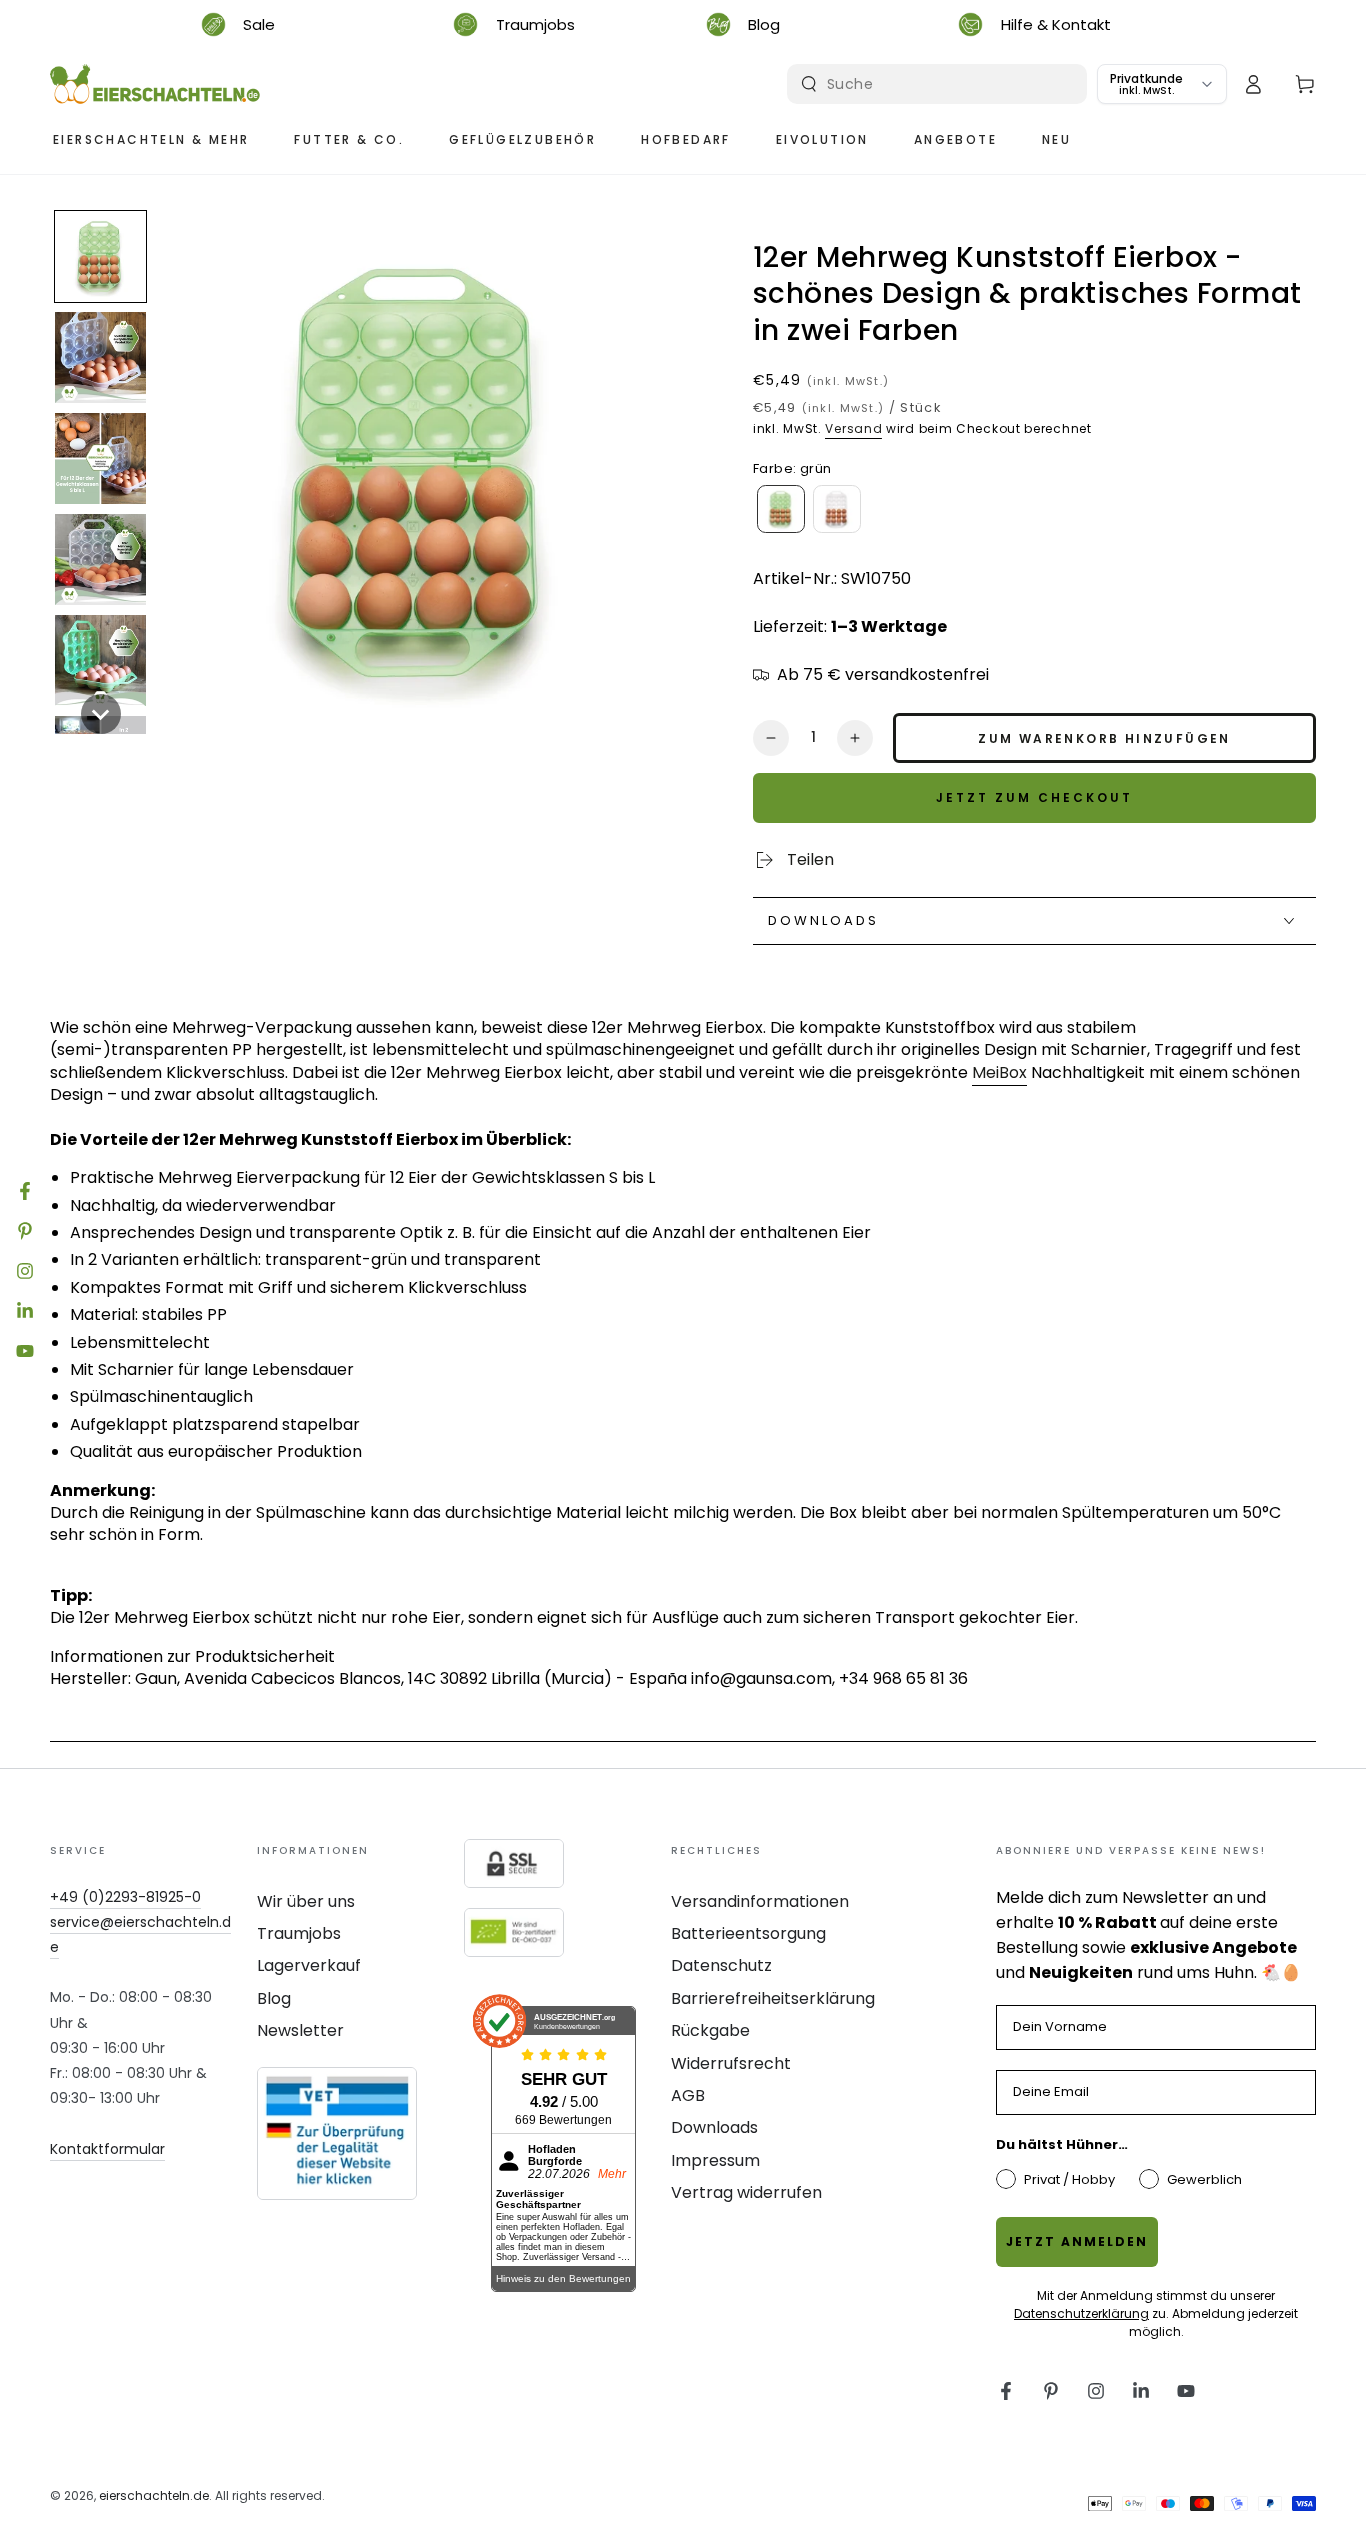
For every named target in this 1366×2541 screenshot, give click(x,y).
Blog (274, 1998)
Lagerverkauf (309, 1965)
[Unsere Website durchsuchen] (809, 84)
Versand (853, 428)
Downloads (714, 2127)
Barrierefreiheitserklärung (773, 1998)
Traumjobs (299, 1933)
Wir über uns (306, 1901)
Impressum (715, 2160)
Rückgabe (710, 2030)
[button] (100, 256)
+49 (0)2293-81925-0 (125, 1897)
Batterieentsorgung (748, 1933)
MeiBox (999, 1072)
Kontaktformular (107, 2149)
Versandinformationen (760, 1901)
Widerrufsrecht (731, 2063)
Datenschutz (721, 1965)
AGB (688, 2095)
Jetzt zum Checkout (1034, 797)
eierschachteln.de (154, 2495)
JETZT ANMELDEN (1077, 2241)
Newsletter (300, 2030)
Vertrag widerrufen (746, 2192)
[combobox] (939, 84)
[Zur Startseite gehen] (155, 84)
